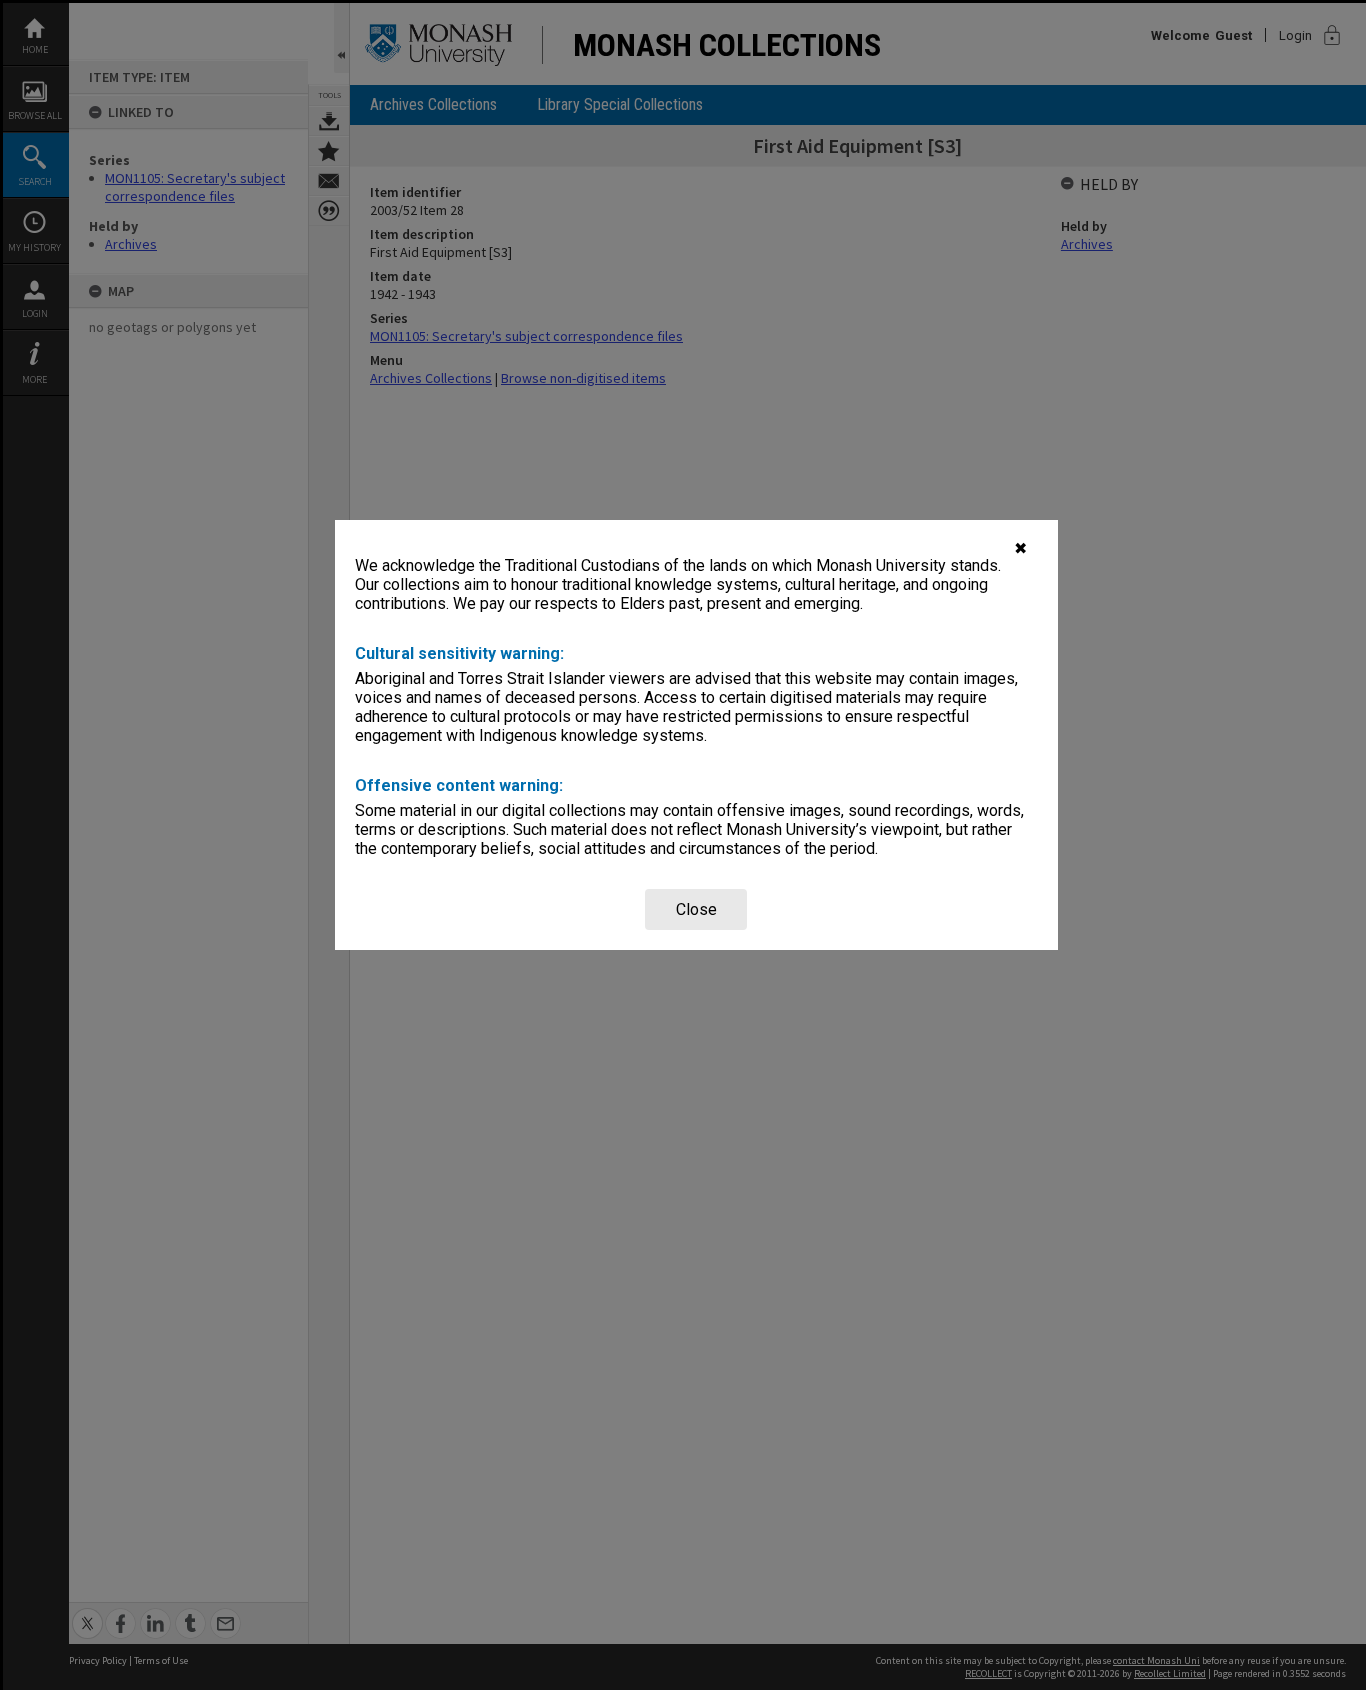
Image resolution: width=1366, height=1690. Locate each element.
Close (696, 909)
